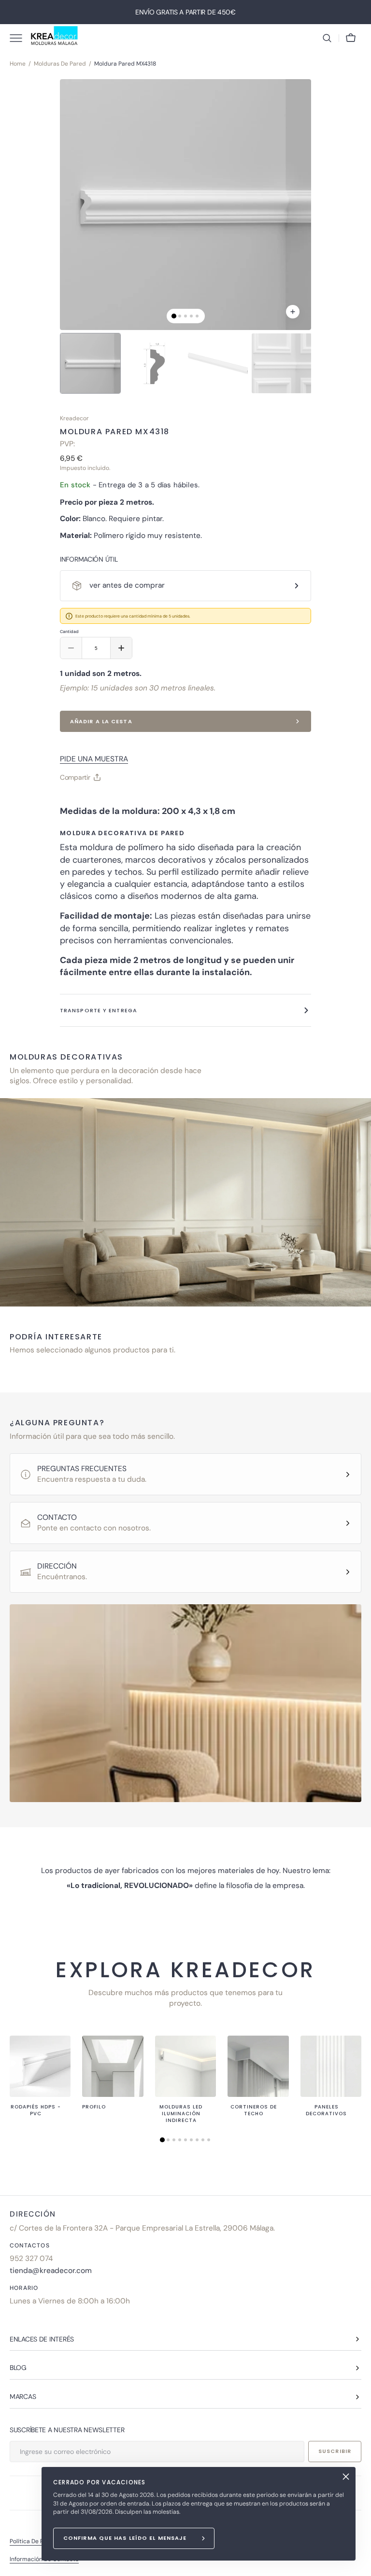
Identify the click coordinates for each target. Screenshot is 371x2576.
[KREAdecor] (54, 38)
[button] (327, 38)
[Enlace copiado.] (75, 801)
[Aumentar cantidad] (121, 648)
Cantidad (69, 632)
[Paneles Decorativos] (331, 2066)
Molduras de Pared (60, 64)
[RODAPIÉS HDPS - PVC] (40, 2066)
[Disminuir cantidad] (71, 648)
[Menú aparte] (19, 38)
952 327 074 (31, 2259)
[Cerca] (346, 2477)
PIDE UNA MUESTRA (94, 759)
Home (18, 64)
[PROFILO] (113, 2066)
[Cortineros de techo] (258, 2066)
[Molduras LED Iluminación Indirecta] (185, 2066)
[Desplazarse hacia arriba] (359, 2564)
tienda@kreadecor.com (51, 2271)
